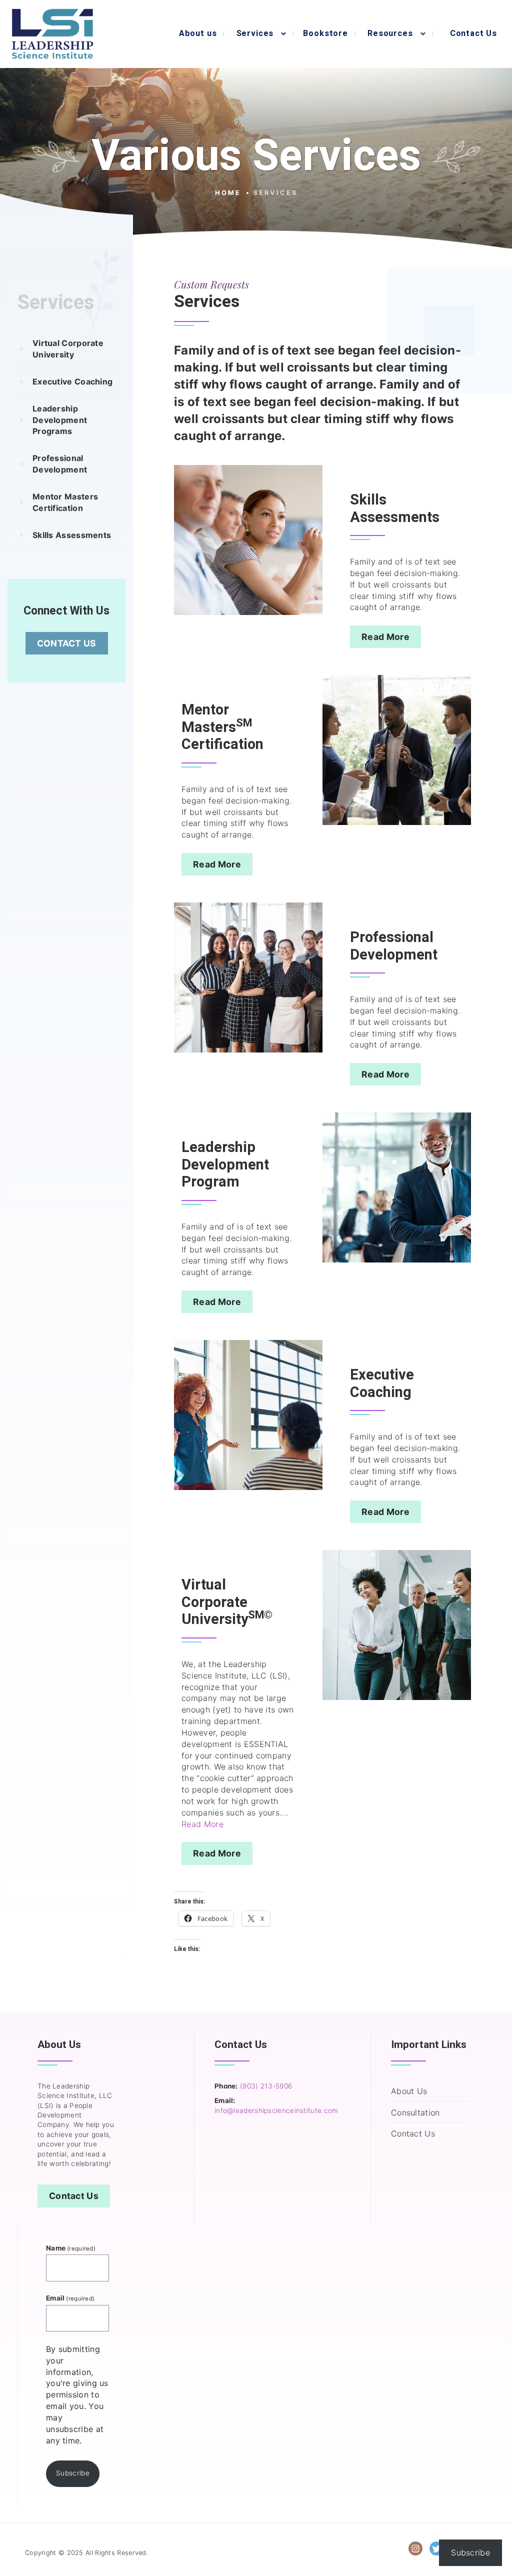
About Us (409, 2091)
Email (70, 2298)
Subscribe (73, 2473)
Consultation (415, 2112)
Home (228, 193)
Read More (385, 637)
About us (198, 33)
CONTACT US (67, 643)
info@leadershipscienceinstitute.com (276, 2110)
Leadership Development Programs (60, 420)
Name (71, 2248)
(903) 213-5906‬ (266, 2086)
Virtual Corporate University (68, 349)
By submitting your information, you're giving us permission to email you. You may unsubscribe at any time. (77, 2395)
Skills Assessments (72, 535)
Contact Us (473, 33)
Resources (390, 33)
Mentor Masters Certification (65, 502)
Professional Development (60, 464)
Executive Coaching (72, 381)
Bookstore (325, 33)
